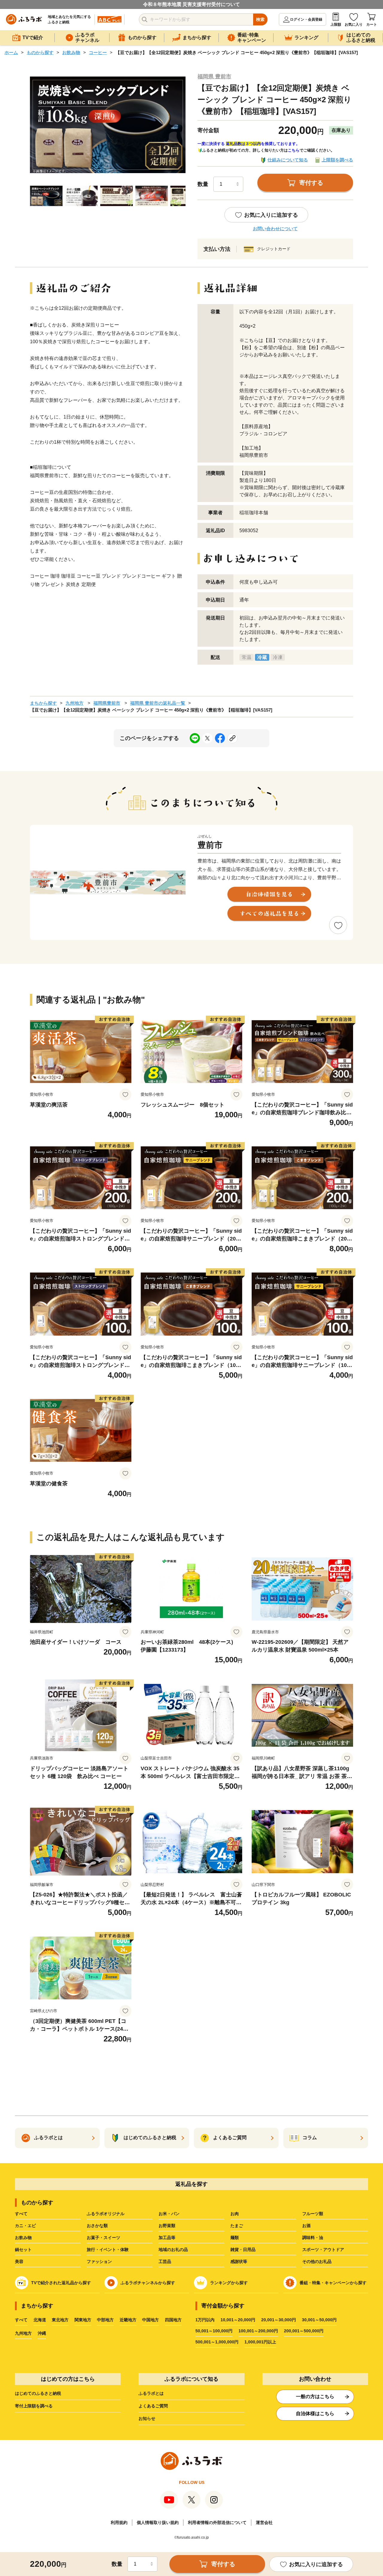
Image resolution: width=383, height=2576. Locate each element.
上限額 (336, 25)
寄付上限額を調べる (34, 2406)
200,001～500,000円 (304, 2331)
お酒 (306, 2226)
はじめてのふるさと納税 (38, 2393)
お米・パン (169, 2214)
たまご (237, 2226)
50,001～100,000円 (214, 2331)
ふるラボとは (151, 2393)
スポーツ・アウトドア (323, 2250)
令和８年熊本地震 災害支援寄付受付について (191, 4)
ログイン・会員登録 (306, 19)
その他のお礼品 (317, 2261)
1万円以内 (205, 2320)
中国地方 (151, 2320)
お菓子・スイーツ (104, 2238)
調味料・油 (313, 2238)
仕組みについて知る (288, 160)
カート (372, 25)
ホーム (11, 52)
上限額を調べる (337, 160)
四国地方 (173, 2320)
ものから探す (40, 52)
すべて (21, 2214)
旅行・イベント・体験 (108, 2250)
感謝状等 (239, 2261)
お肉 (235, 2214)
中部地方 (105, 2320)
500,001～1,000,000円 (217, 2342)
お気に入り (354, 25)
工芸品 (165, 2261)
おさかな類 (97, 2226)
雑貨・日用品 (243, 2250)
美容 (19, 2261)
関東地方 (83, 2320)
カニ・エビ (25, 2226)
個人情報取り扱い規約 (158, 2522)
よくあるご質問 (153, 2406)
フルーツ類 (313, 2214)
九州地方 (75, 703)
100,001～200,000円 (258, 2331)
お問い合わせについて (275, 229)
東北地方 (60, 2320)
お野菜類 (167, 2226)
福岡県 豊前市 (214, 77)
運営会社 (264, 2522)
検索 (260, 19)
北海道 (40, 2320)
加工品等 (167, 2238)
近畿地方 (128, 2320)
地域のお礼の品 (173, 2250)
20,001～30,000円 (279, 2320)
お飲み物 (71, 52)
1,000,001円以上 (260, 2342)
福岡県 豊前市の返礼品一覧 (158, 703)
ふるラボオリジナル (106, 2214)
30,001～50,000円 (319, 2320)
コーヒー (98, 52)
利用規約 (119, 2522)
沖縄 (42, 2333)
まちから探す (43, 703)
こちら (294, 150)
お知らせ (147, 2418)
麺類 (235, 2238)
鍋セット (23, 2250)
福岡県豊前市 (107, 703)
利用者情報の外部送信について (217, 2522)
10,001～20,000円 (238, 2320)
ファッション (99, 2261)
